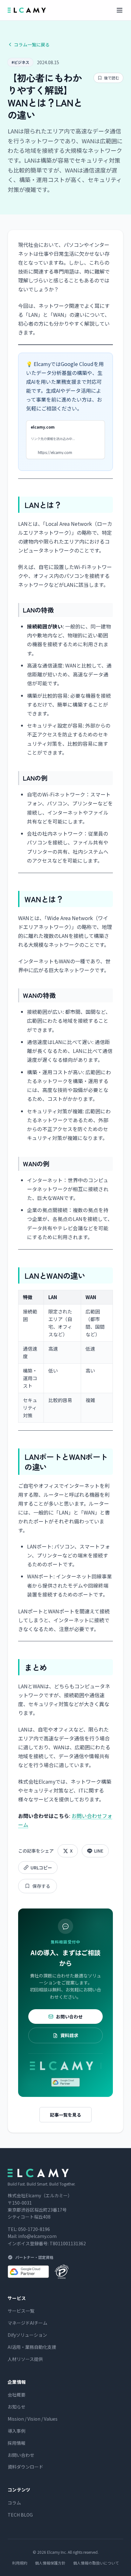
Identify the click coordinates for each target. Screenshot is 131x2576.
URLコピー (41, 1868)
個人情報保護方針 (50, 2563)
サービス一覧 (21, 2311)
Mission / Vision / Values (33, 2419)
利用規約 (20, 2563)
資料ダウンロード (25, 2467)
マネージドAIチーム (28, 2323)
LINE (99, 1851)
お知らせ (17, 2407)
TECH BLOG (20, 2515)
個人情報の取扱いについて (96, 2563)
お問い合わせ (69, 2017)
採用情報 (17, 2443)
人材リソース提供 (25, 2359)
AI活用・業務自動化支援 (32, 2347)
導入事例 (17, 2431)
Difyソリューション (27, 2335)
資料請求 (69, 2035)
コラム (14, 2503)
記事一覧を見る (65, 2115)
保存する (41, 1886)
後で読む (112, 78)
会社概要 (17, 2395)
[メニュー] (120, 10)
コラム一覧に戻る (32, 44)
